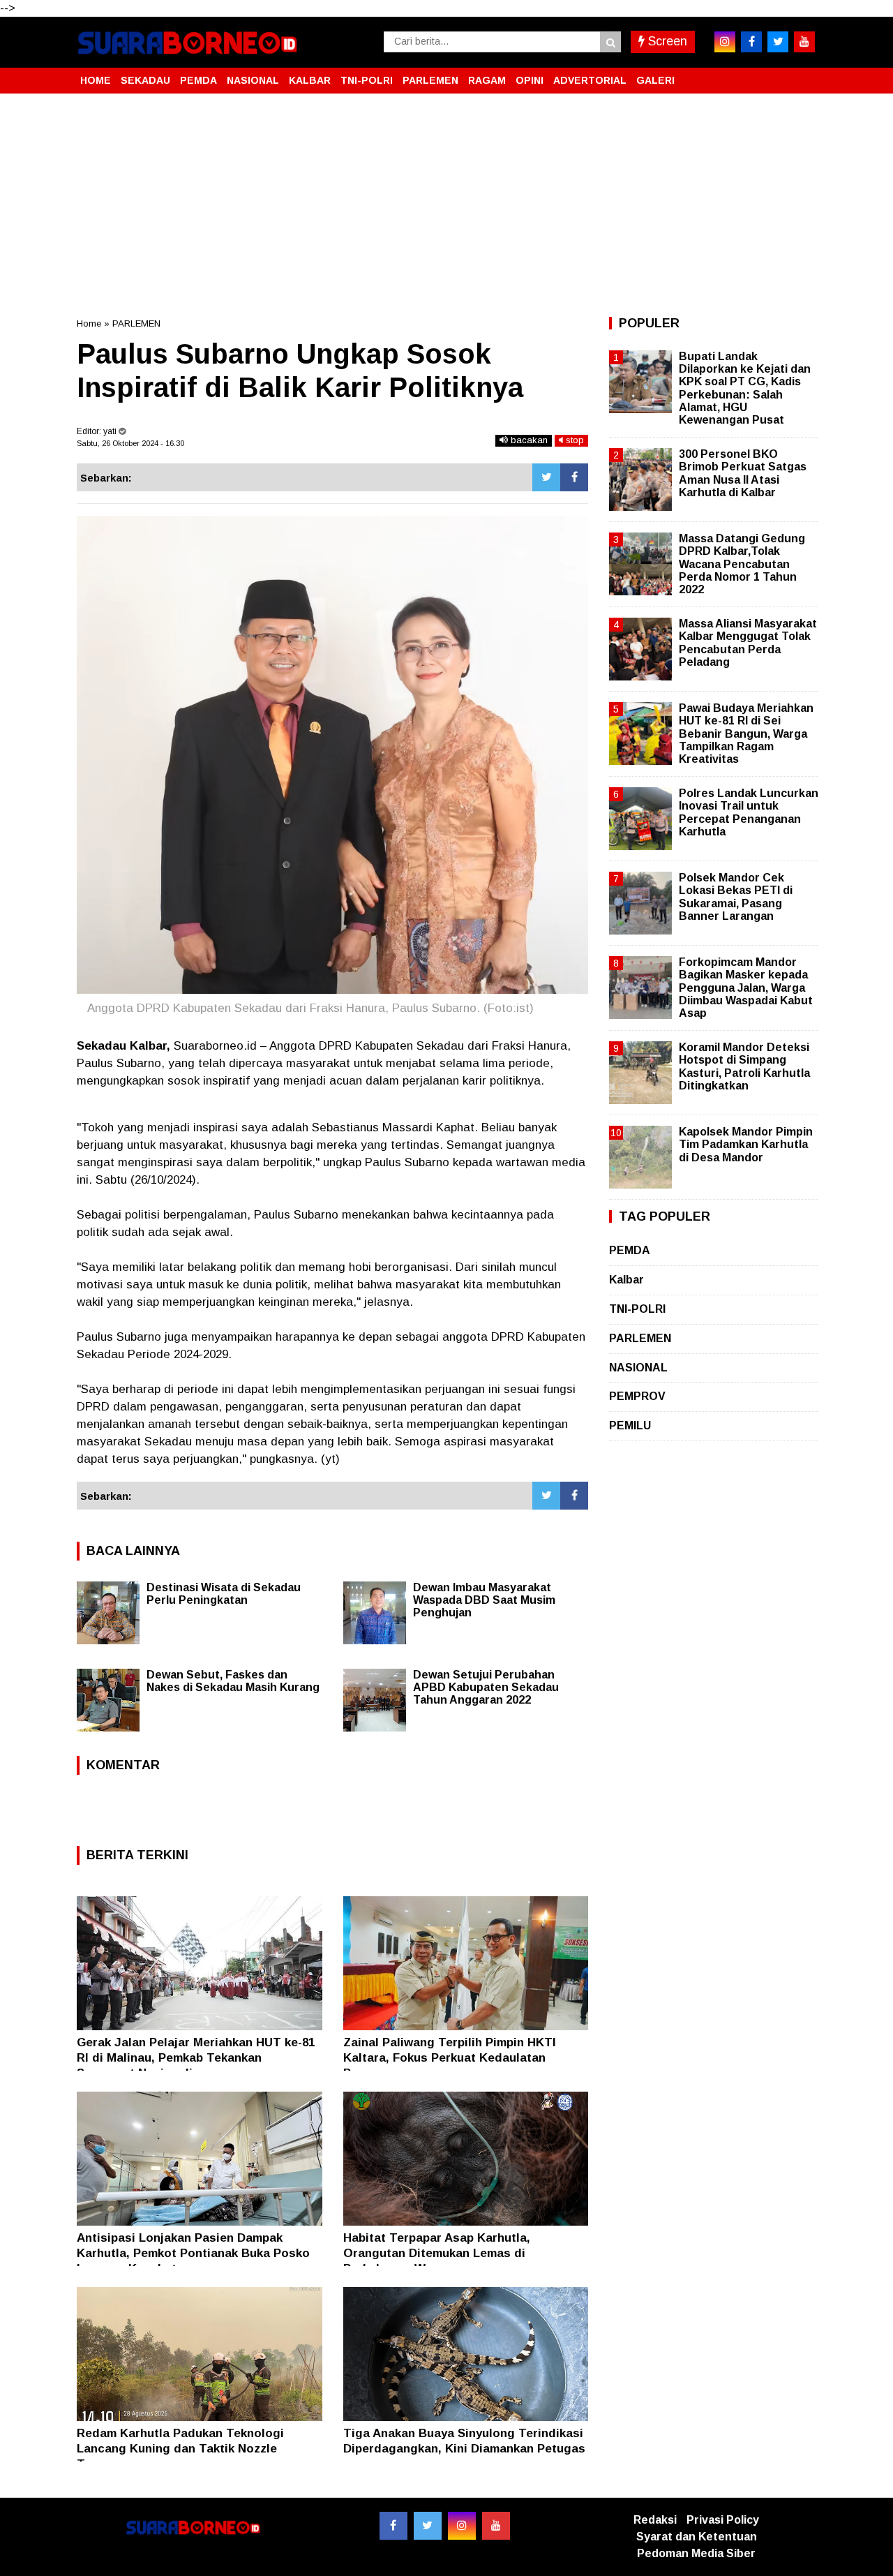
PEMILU (630, 1425)
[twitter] (778, 42)
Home (89, 323)
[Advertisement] (446, 205)
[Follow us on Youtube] (496, 2526)
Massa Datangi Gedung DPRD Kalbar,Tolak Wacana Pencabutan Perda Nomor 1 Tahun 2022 (742, 564)
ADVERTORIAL (590, 80)
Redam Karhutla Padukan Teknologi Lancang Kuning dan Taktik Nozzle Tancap (180, 2449)
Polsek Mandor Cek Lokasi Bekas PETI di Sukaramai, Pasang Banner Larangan (736, 897)
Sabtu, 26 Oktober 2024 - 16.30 (130, 443)
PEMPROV (637, 1396)
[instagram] (725, 42)
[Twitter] (546, 477)
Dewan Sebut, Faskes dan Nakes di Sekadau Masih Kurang (233, 1681)
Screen (666, 41)
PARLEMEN (430, 80)
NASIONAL (253, 80)
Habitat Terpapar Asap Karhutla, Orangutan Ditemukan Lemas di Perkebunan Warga (437, 2253)
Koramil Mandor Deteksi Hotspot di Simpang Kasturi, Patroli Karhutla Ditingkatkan (744, 1066)
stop (573, 440)
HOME (96, 80)
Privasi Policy (723, 2520)
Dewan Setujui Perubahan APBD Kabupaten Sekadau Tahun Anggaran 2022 (486, 1687)
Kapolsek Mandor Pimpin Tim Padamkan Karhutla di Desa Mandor (746, 1144)
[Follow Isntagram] (462, 2526)
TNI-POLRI (367, 80)
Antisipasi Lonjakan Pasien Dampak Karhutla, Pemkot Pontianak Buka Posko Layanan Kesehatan (193, 2253)
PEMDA (198, 80)
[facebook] (751, 42)
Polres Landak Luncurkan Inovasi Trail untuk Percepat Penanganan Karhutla (749, 812)
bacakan (528, 440)
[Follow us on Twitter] (428, 2526)
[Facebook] (574, 477)
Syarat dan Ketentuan (697, 2537)
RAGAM (487, 80)
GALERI (655, 80)
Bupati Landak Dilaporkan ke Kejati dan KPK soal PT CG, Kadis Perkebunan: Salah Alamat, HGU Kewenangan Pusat (745, 388)
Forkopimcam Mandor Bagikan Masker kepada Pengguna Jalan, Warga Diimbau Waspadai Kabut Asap (746, 988)
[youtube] (804, 42)
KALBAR (310, 80)
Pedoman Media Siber (696, 2553)
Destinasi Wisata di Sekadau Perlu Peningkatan (224, 1594)
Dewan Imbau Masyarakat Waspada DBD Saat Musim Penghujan (484, 1600)
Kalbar (626, 1280)
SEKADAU (145, 80)
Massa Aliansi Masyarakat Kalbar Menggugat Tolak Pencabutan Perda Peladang (748, 643)
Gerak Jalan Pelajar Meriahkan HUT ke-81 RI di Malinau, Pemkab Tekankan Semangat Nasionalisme (196, 2058)
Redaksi (655, 2520)
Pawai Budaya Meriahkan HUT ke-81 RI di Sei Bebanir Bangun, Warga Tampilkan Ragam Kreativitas (746, 734)
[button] (802, 75)
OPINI (530, 80)
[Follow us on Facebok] (393, 2526)
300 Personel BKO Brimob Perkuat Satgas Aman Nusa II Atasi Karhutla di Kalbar (743, 473)
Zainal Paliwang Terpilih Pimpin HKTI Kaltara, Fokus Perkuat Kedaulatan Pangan (450, 2058)
